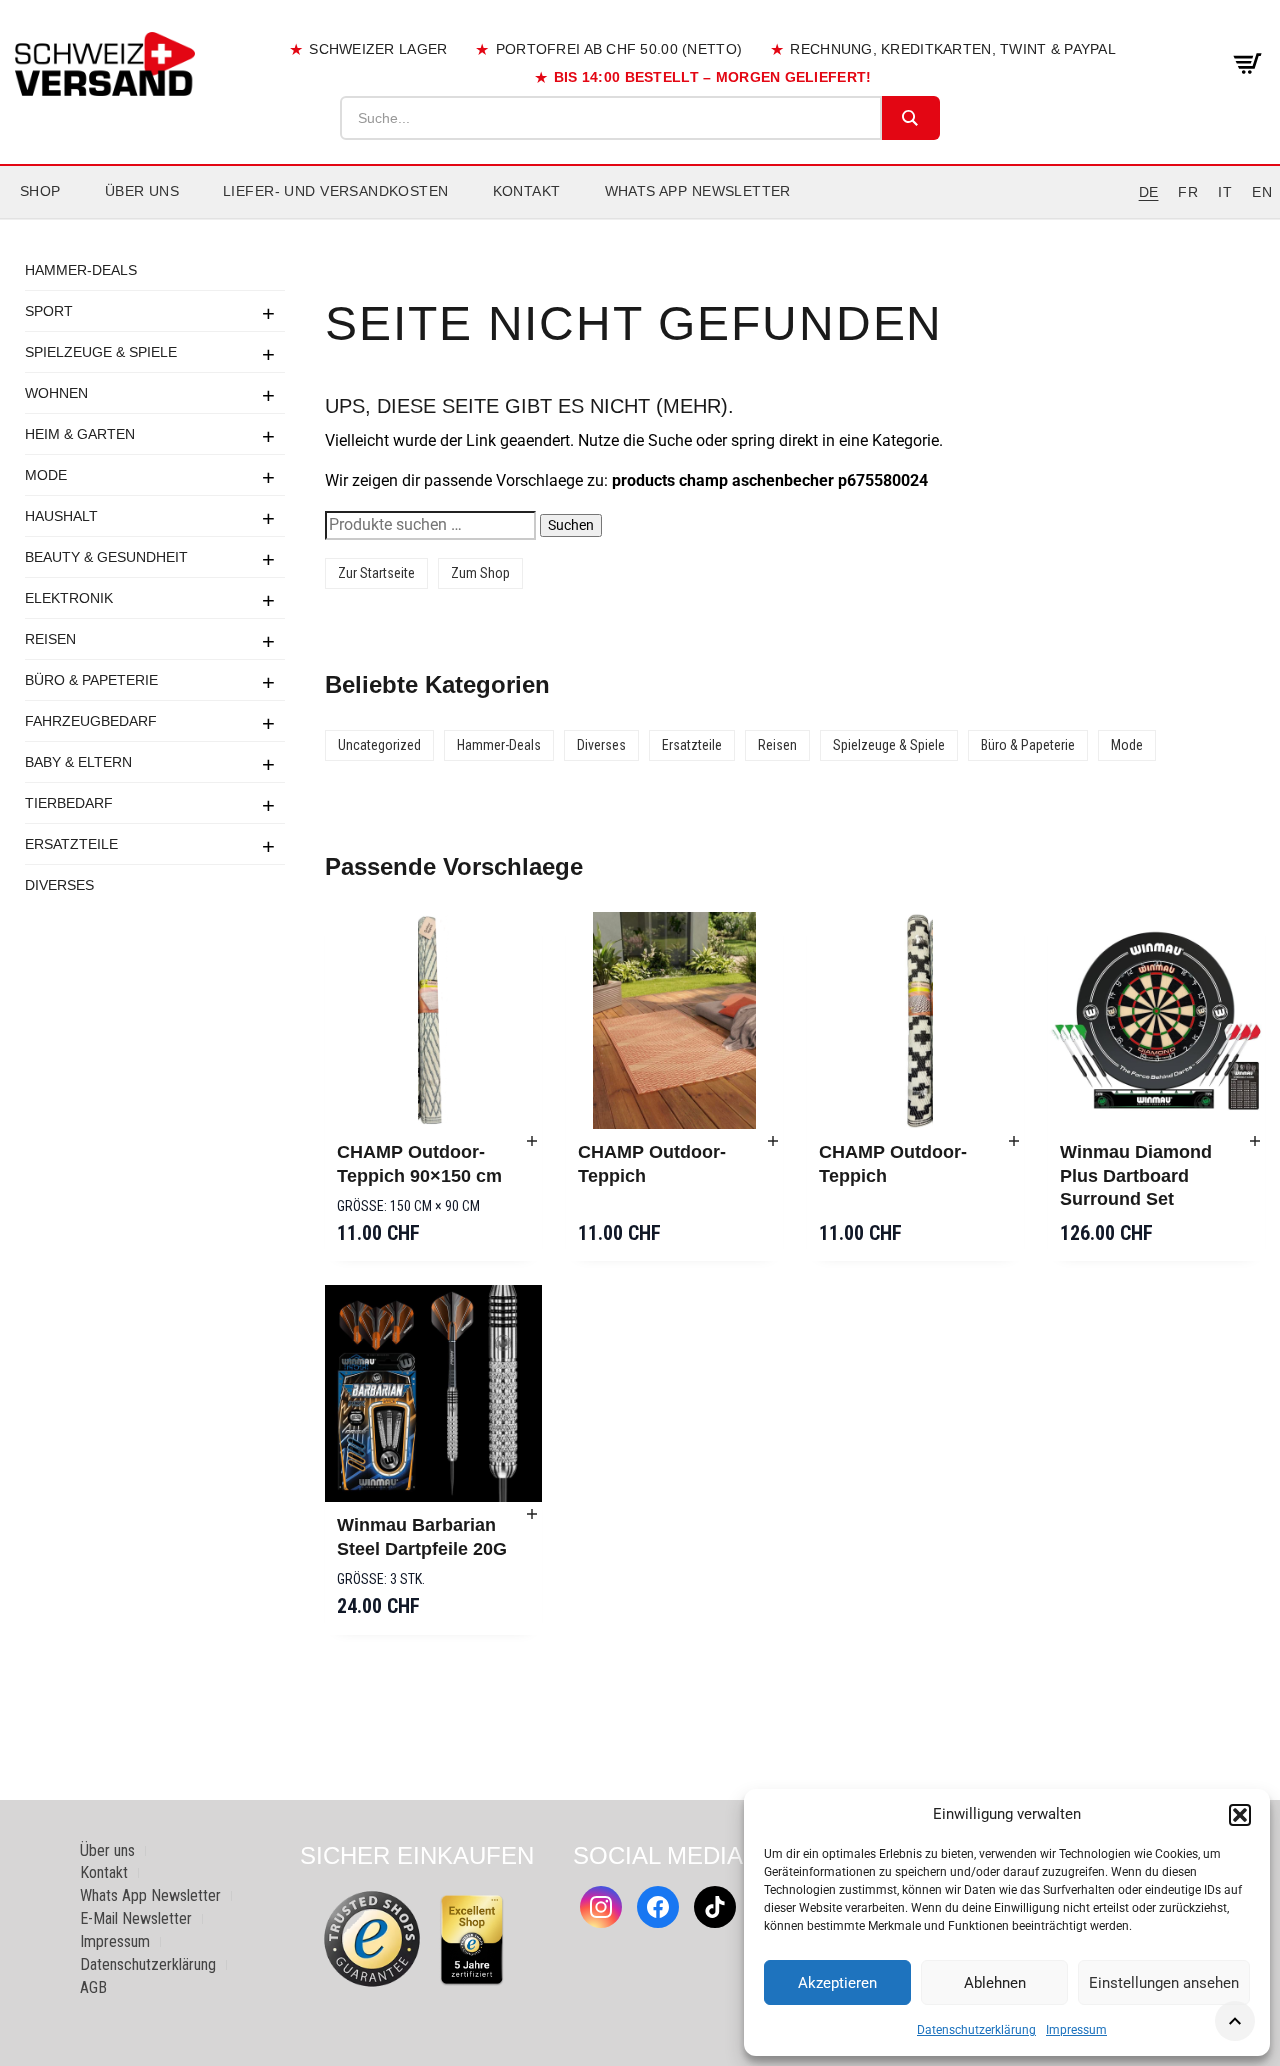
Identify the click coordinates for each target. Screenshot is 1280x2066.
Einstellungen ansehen (1164, 1983)
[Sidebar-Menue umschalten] (640, 219)
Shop (40, 191)
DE (1149, 192)
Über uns (142, 191)
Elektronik (69, 598)
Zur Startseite (376, 573)
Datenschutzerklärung (976, 2030)
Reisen (50, 639)
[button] (1240, 1815)
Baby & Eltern (78, 762)
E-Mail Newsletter (136, 1918)
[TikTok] (715, 1907)
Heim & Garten (80, 434)
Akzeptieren (837, 1983)
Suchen (571, 525)
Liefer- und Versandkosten (336, 191)
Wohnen (56, 393)
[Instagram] (601, 1907)
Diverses (59, 885)
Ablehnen (995, 1983)
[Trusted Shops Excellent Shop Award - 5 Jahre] (472, 1940)
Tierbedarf (69, 803)
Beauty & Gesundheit (106, 557)
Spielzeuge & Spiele (101, 352)
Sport (49, 311)
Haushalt (61, 516)
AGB (93, 1987)
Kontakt (527, 191)
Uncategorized (379, 745)
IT (1225, 192)
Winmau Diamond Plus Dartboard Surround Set (1136, 1175)
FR (1188, 192)
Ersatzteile (71, 844)
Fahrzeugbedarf (91, 721)
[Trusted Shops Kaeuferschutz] (372, 1938)
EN (1262, 192)
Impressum (1076, 2030)
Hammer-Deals (81, 270)
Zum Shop (480, 573)
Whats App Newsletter (698, 191)
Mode (46, 475)
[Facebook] (658, 1907)
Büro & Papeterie (91, 680)
